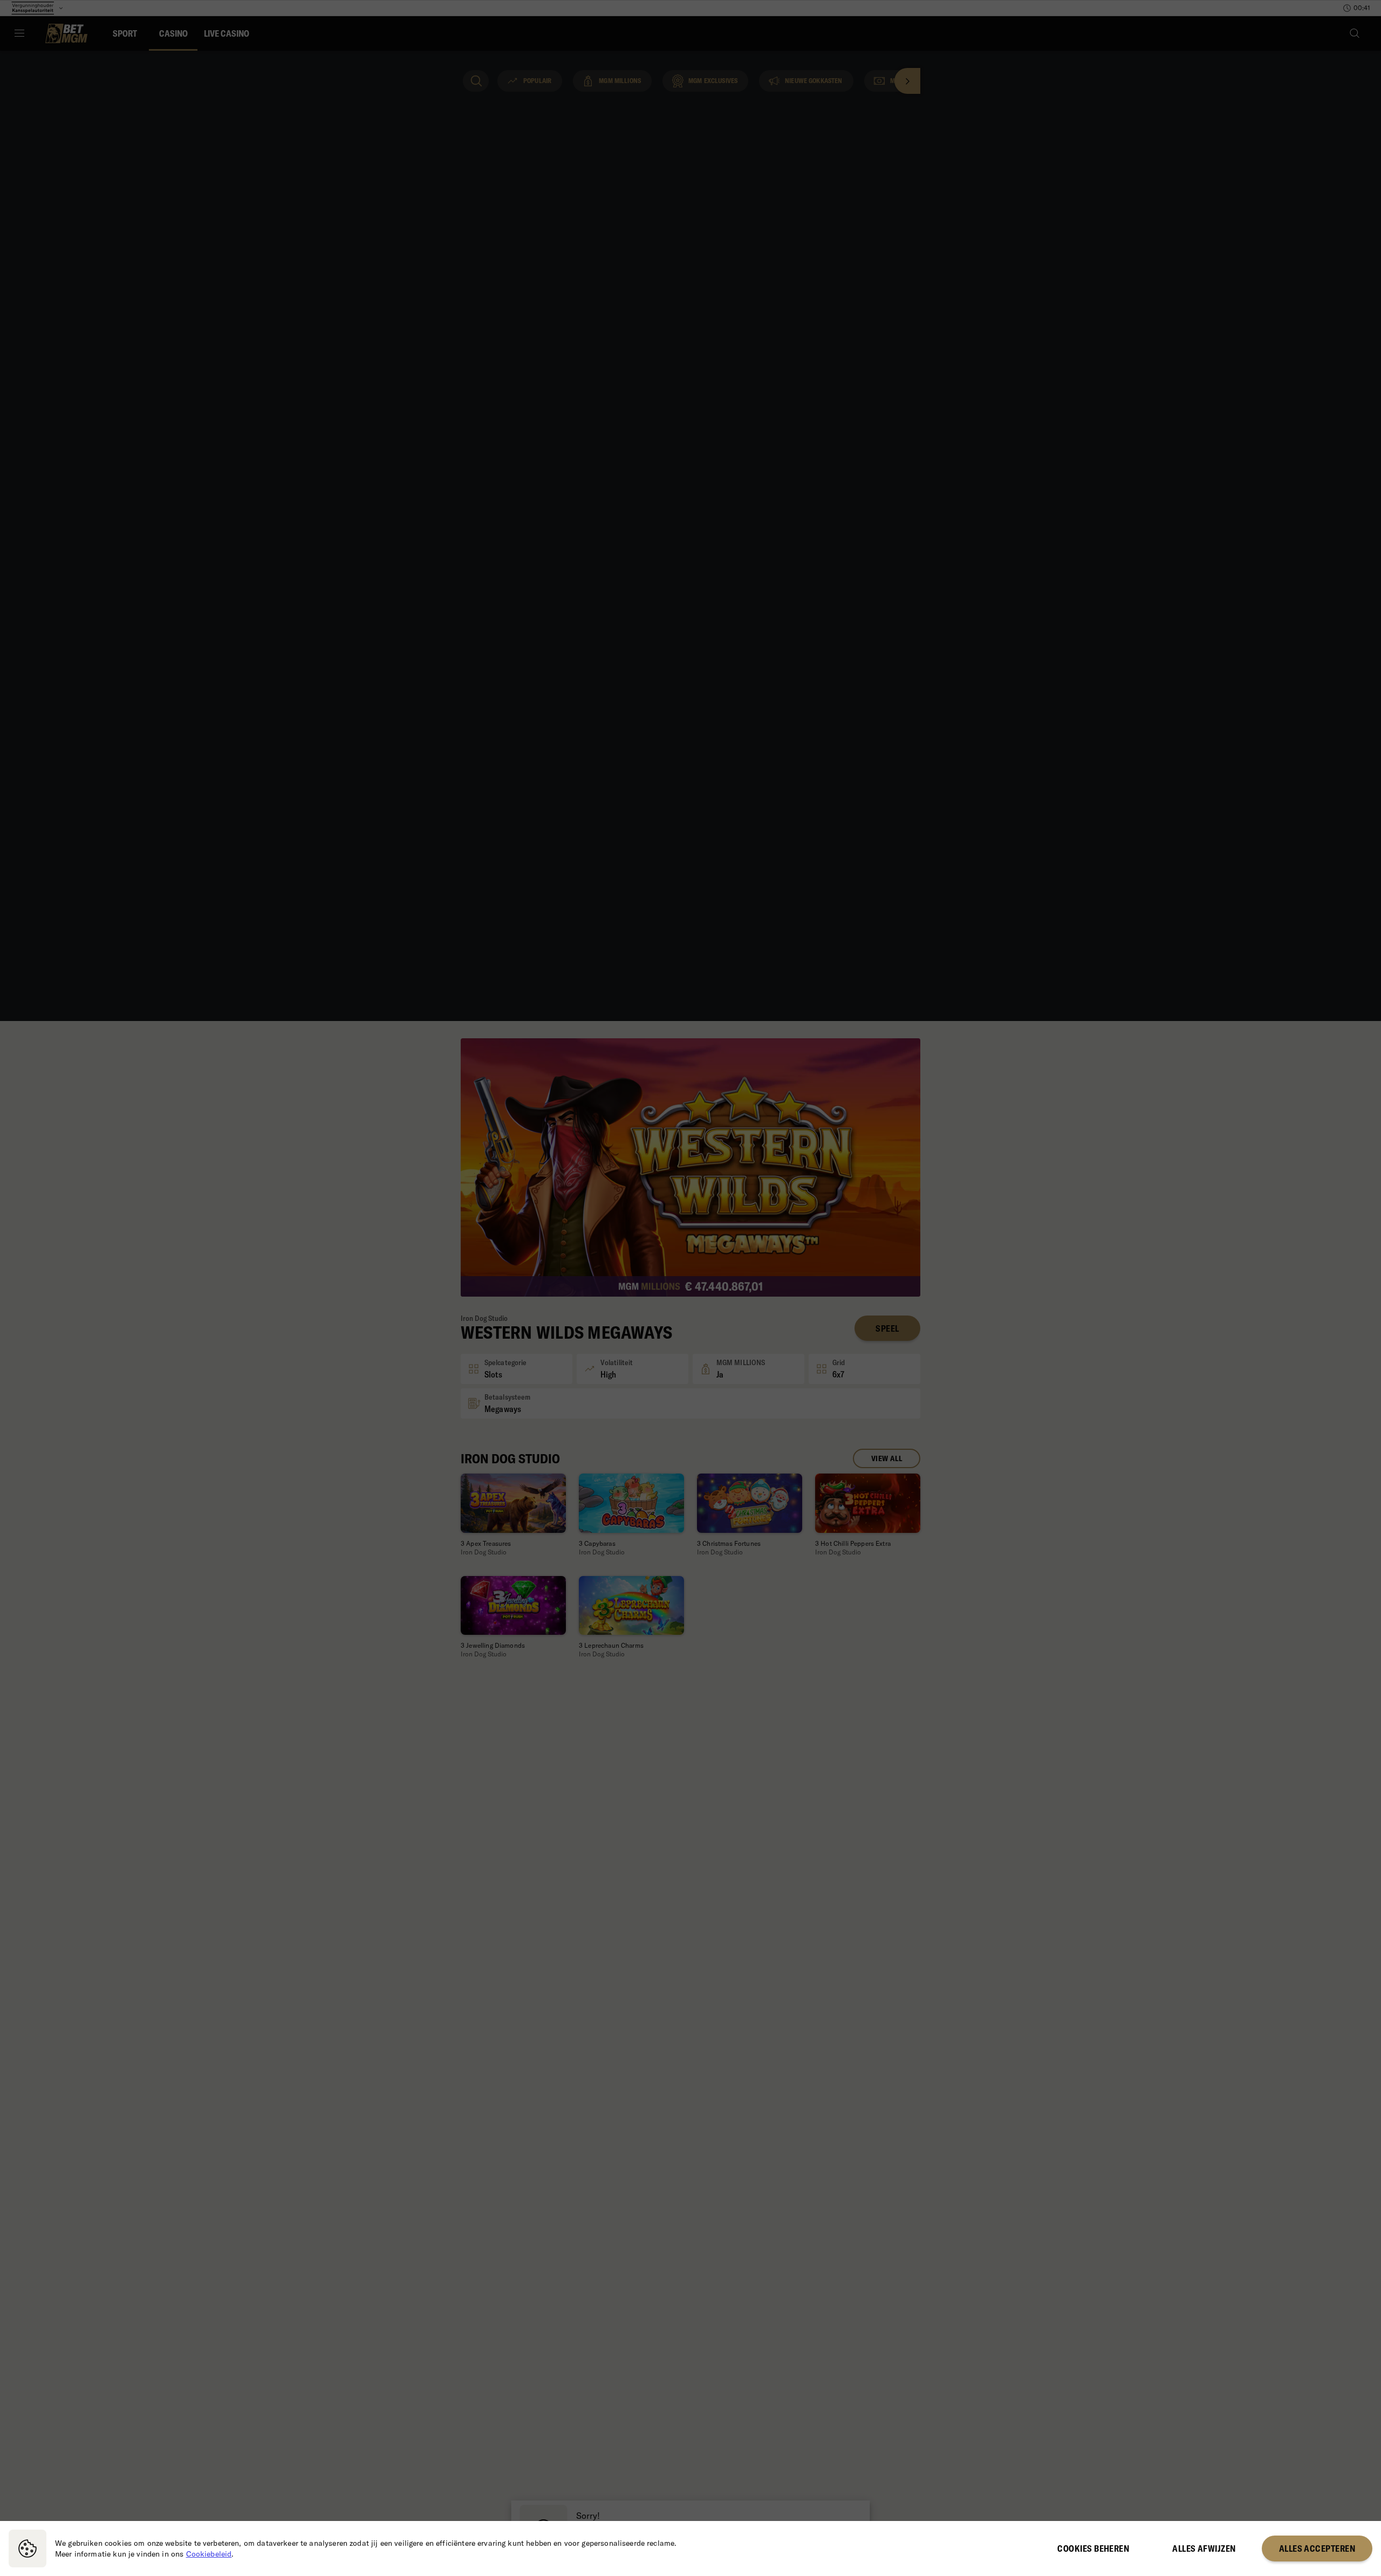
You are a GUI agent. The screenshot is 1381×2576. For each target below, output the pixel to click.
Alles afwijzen (1204, 2548)
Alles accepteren (1317, 2548)
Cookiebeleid (209, 2554)
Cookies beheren (1093, 2548)
